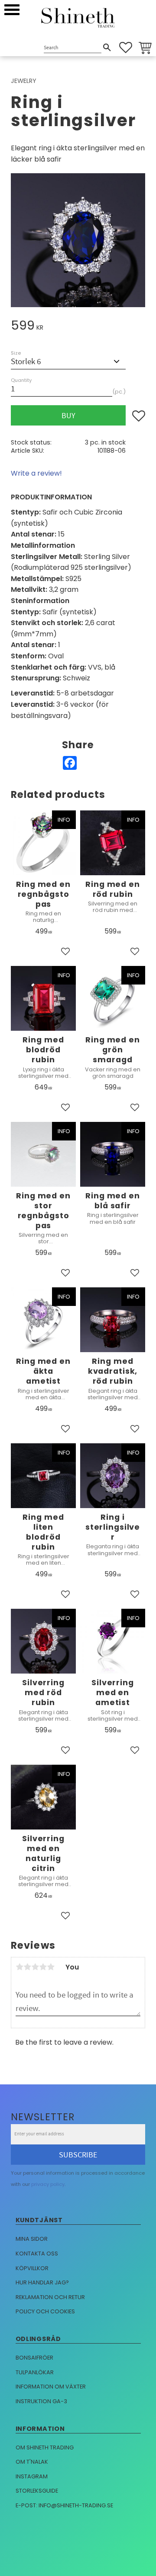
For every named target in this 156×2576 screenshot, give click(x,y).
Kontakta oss (37, 2254)
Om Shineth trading (45, 2447)
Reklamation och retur (50, 2297)
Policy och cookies (45, 2311)
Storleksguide (37, 2491)
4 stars (43, 1967)
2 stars (27, 1967)
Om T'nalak (32, 2462)
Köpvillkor (32, 2268)
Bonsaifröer (34, 2358)
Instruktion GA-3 (41, 2401)
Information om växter (51, 2387)
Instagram (32, 2476)
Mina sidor (32, 2239)
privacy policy (48, 2184)
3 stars (35, 1967)
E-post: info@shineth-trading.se (64, 2505)
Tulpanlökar (35, 2372)
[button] (12, 10)
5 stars (51, 1967)
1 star (19, 1967)
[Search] (107, 48)
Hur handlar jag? (42, 2282)
